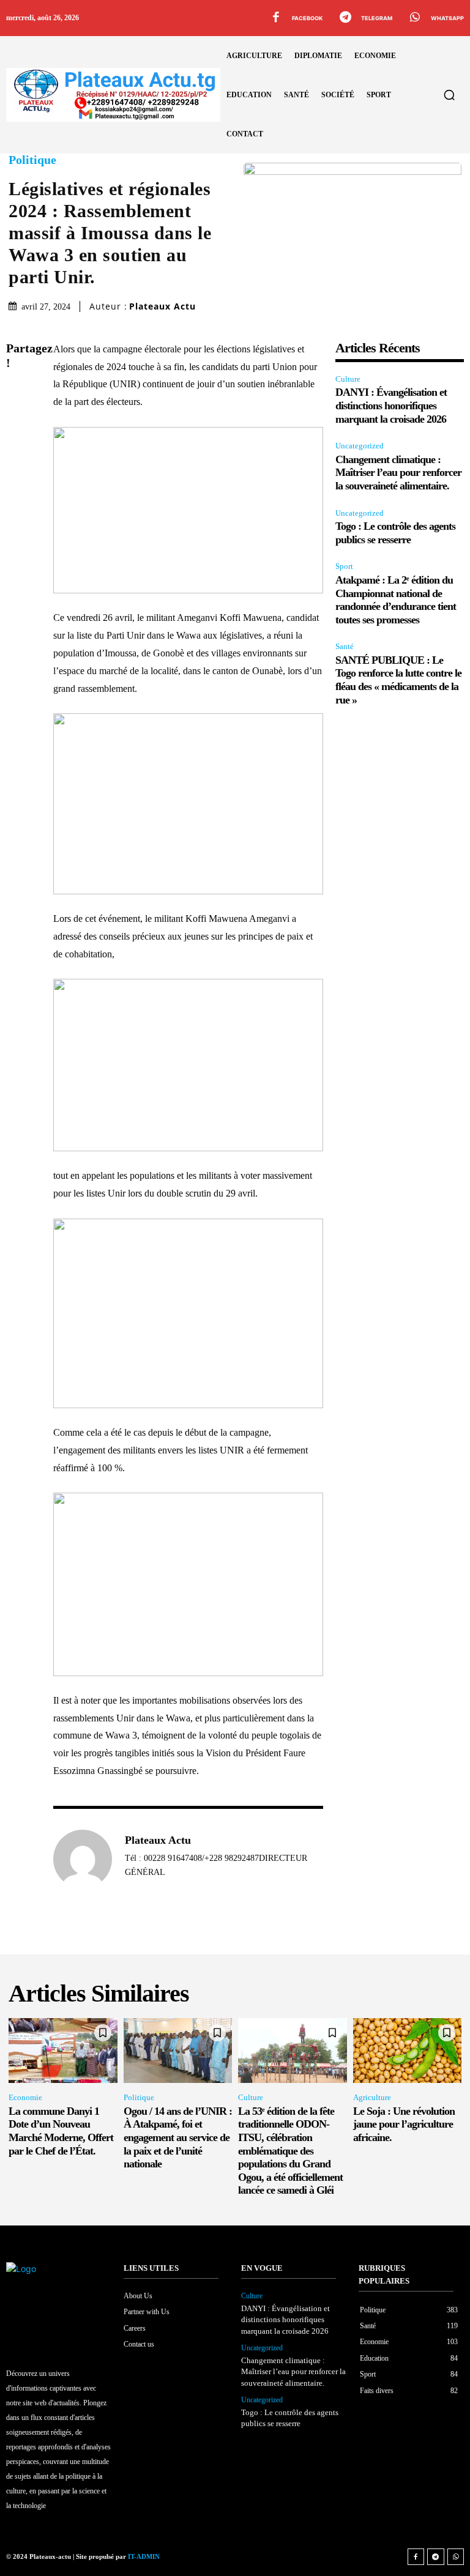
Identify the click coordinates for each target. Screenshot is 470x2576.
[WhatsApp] (415, 18)
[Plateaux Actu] (83, 1859)
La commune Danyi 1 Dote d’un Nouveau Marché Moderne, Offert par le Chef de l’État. (61, 2131)
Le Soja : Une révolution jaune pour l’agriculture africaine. (404, 2124)
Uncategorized (360, 446)
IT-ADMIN (144, 2556)
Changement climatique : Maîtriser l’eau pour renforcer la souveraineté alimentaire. (398, 473)
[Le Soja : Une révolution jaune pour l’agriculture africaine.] (408, 2051)
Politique (32, 160)
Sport (344, 566)
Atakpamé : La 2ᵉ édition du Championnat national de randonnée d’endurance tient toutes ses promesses (396, 600)
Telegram (377, 18)
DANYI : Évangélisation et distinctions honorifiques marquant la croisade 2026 (391, 405)
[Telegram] (345, 18)
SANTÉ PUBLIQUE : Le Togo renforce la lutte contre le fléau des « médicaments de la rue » (398, 680)
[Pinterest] (18, 452)
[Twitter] (18, 423)
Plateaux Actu (162, 306)
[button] (449, 95)
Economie (25, 2097)
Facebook (307, 18)
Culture (348, 379)
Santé (345, 646)
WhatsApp (447, 18)
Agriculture (372, 2097)
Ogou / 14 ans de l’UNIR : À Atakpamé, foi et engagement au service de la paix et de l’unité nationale (178, 2137)
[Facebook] (276, 18)
